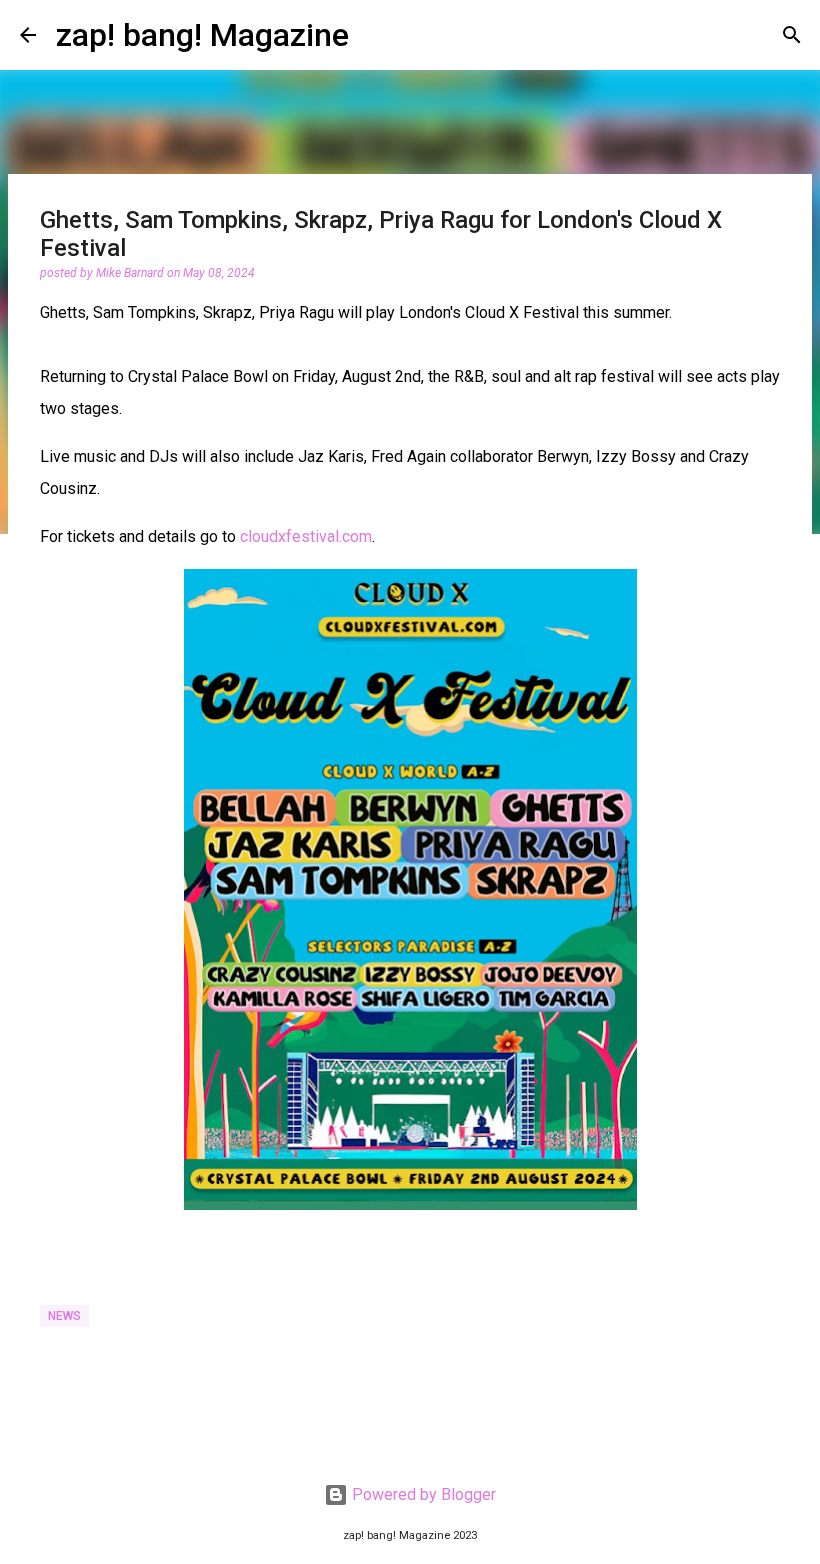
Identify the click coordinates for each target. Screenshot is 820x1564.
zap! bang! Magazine (202, 35)
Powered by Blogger (422, 1494)
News (64, 1316)
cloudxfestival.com (306, 536)
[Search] (792, 35)
